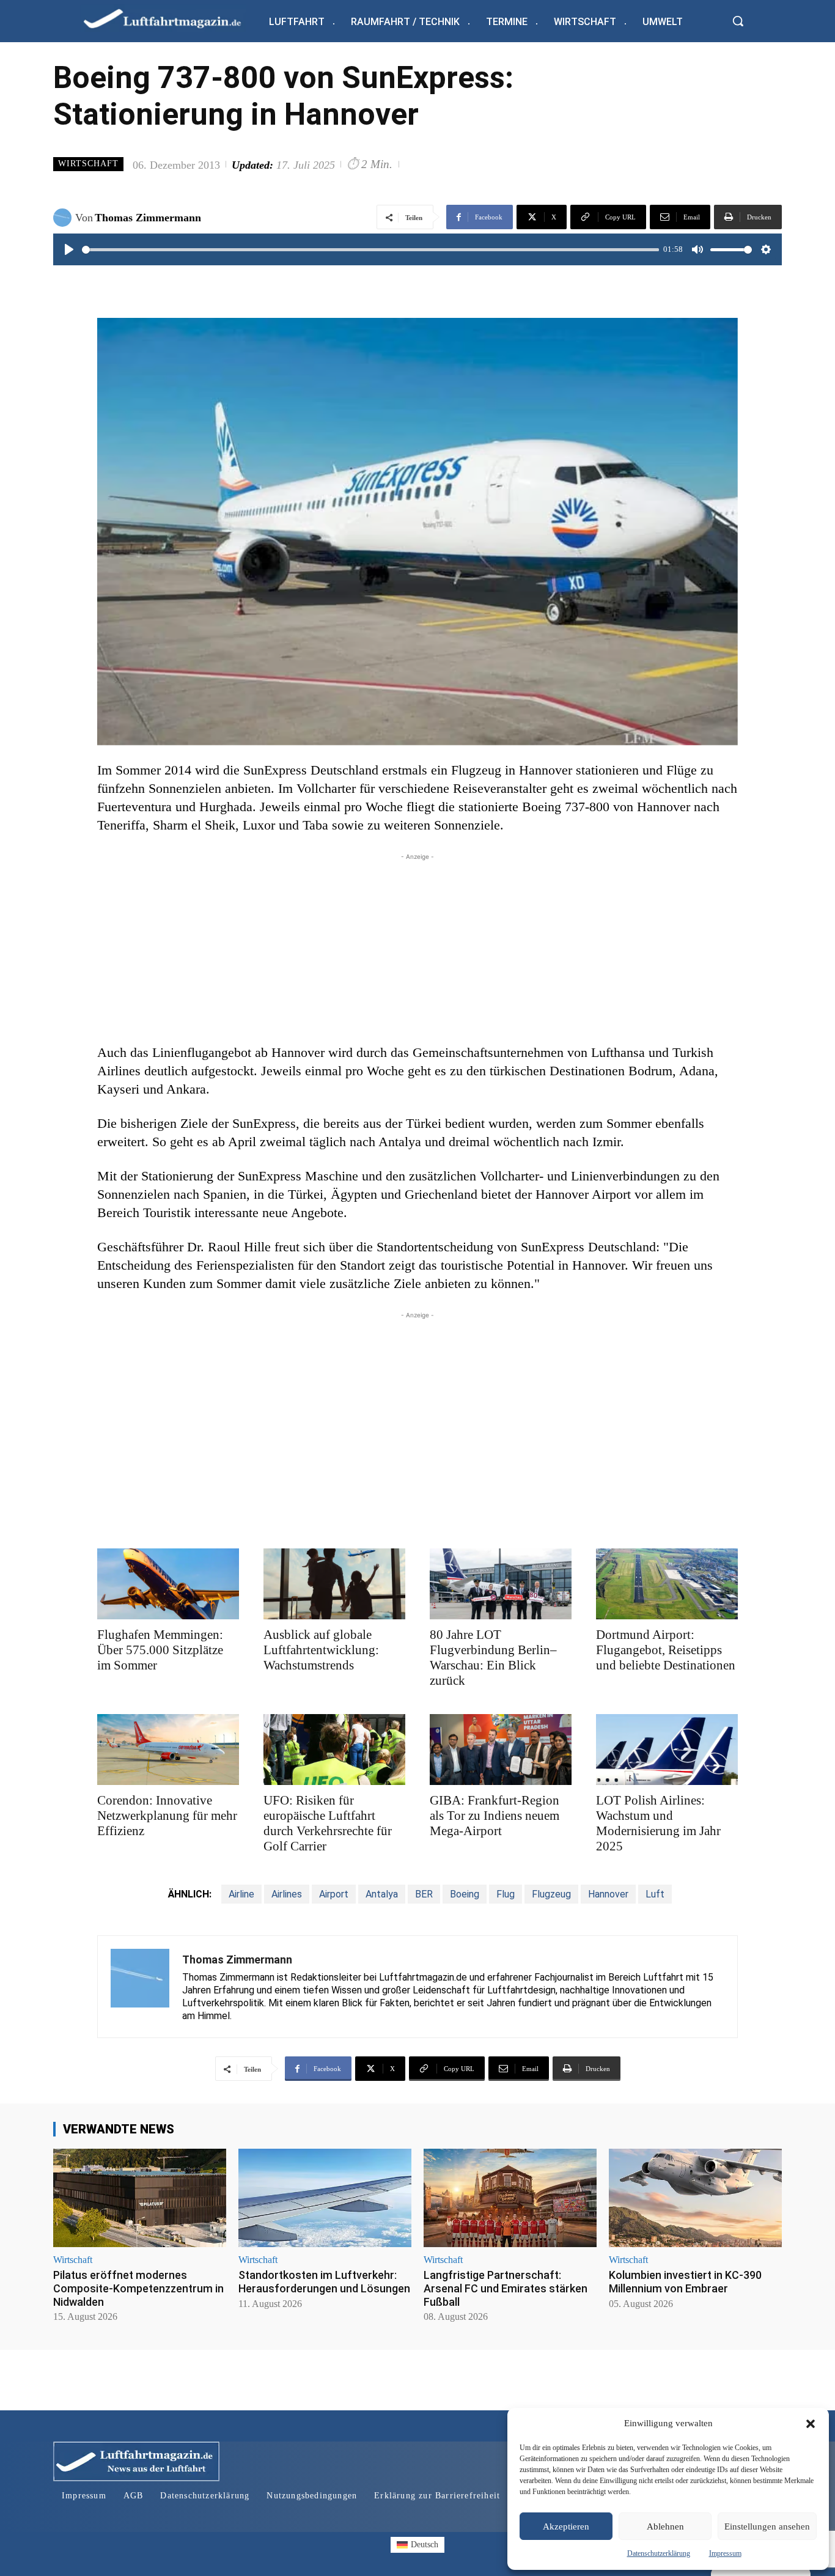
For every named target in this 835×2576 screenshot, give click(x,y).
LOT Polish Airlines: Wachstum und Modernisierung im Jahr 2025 (658, 1823)
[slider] (370, 250)
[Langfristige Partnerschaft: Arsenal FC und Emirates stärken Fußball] (510, 2198)
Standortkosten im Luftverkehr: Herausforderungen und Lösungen (324, 2282)
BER (424, 1894)
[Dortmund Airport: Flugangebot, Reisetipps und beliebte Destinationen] (667, 1584)
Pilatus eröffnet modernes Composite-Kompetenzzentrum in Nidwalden (138, 2288)
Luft (655, 1894)
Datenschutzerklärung (659, 2553)
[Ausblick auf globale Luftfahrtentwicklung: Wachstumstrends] (334, 1584)
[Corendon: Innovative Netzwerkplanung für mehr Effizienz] (168, 1750)
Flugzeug (551, 1894)
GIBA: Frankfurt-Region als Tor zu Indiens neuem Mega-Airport (495, 1816)
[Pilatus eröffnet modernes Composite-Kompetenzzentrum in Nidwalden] (140, 2198)
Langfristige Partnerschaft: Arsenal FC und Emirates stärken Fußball (506, 2288)
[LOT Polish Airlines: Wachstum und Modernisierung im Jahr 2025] (667, 1750)
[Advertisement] (417, 949)
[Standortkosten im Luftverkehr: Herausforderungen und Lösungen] (325, 2198)
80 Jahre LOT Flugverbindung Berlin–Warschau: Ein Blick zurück (493, 1658)
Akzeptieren (566, 2526)
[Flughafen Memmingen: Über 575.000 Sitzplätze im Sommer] (168, 1584)
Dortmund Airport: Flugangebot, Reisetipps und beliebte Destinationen (666, 1650)
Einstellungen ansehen (767, 2526)
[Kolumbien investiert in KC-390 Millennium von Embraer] (695, 2198)
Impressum (725, 2553)
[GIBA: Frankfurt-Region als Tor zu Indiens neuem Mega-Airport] (501, 1750)
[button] (811, 2424)
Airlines (287, 1894)
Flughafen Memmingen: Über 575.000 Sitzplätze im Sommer (160, 1650)
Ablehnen (665, 2526)
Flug (506, 1894)
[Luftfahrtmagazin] (172, 18)
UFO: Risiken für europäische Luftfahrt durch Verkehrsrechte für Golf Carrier (328, 1823)
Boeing (465, 1894)
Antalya (382, 1894)
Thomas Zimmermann (148, 218)
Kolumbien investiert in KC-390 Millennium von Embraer (685, 2282)
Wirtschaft (88, 164)
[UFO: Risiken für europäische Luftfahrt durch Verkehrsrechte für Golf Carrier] (334, 1750)
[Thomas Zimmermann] (64, 218)
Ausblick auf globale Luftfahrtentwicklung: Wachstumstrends (321, 1650)
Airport (334, 1894)
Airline (241, 1894)
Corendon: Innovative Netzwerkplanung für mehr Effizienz (167, 1816)
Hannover (608, 1894)
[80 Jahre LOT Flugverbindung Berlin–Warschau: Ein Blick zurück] (501, 1584)
